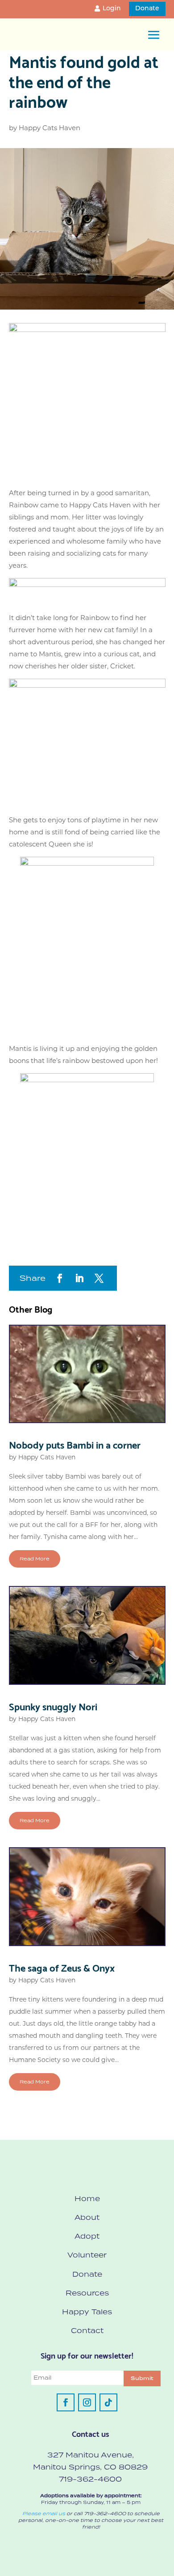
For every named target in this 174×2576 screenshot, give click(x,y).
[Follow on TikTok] (108, 2402)
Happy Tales (87, 2312)
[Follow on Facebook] (66, 2402)
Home (87, 2198)
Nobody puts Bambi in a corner (75, 1444)
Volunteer (87, 2255)
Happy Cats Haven (50, 128)
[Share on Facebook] (60, 1278)
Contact (87, 2330)
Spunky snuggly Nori (53, 1706)
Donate (147, 9)
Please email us (44, 2513)
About (87, 2217)
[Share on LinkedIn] (79, 1278)
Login (112, 9)
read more (35, 1559)
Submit (142, 2378)
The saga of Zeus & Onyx (62, 1967)
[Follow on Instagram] (87, 2402)
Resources (87, 2293)
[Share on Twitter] (99, 1278)
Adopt (87, 2236)
